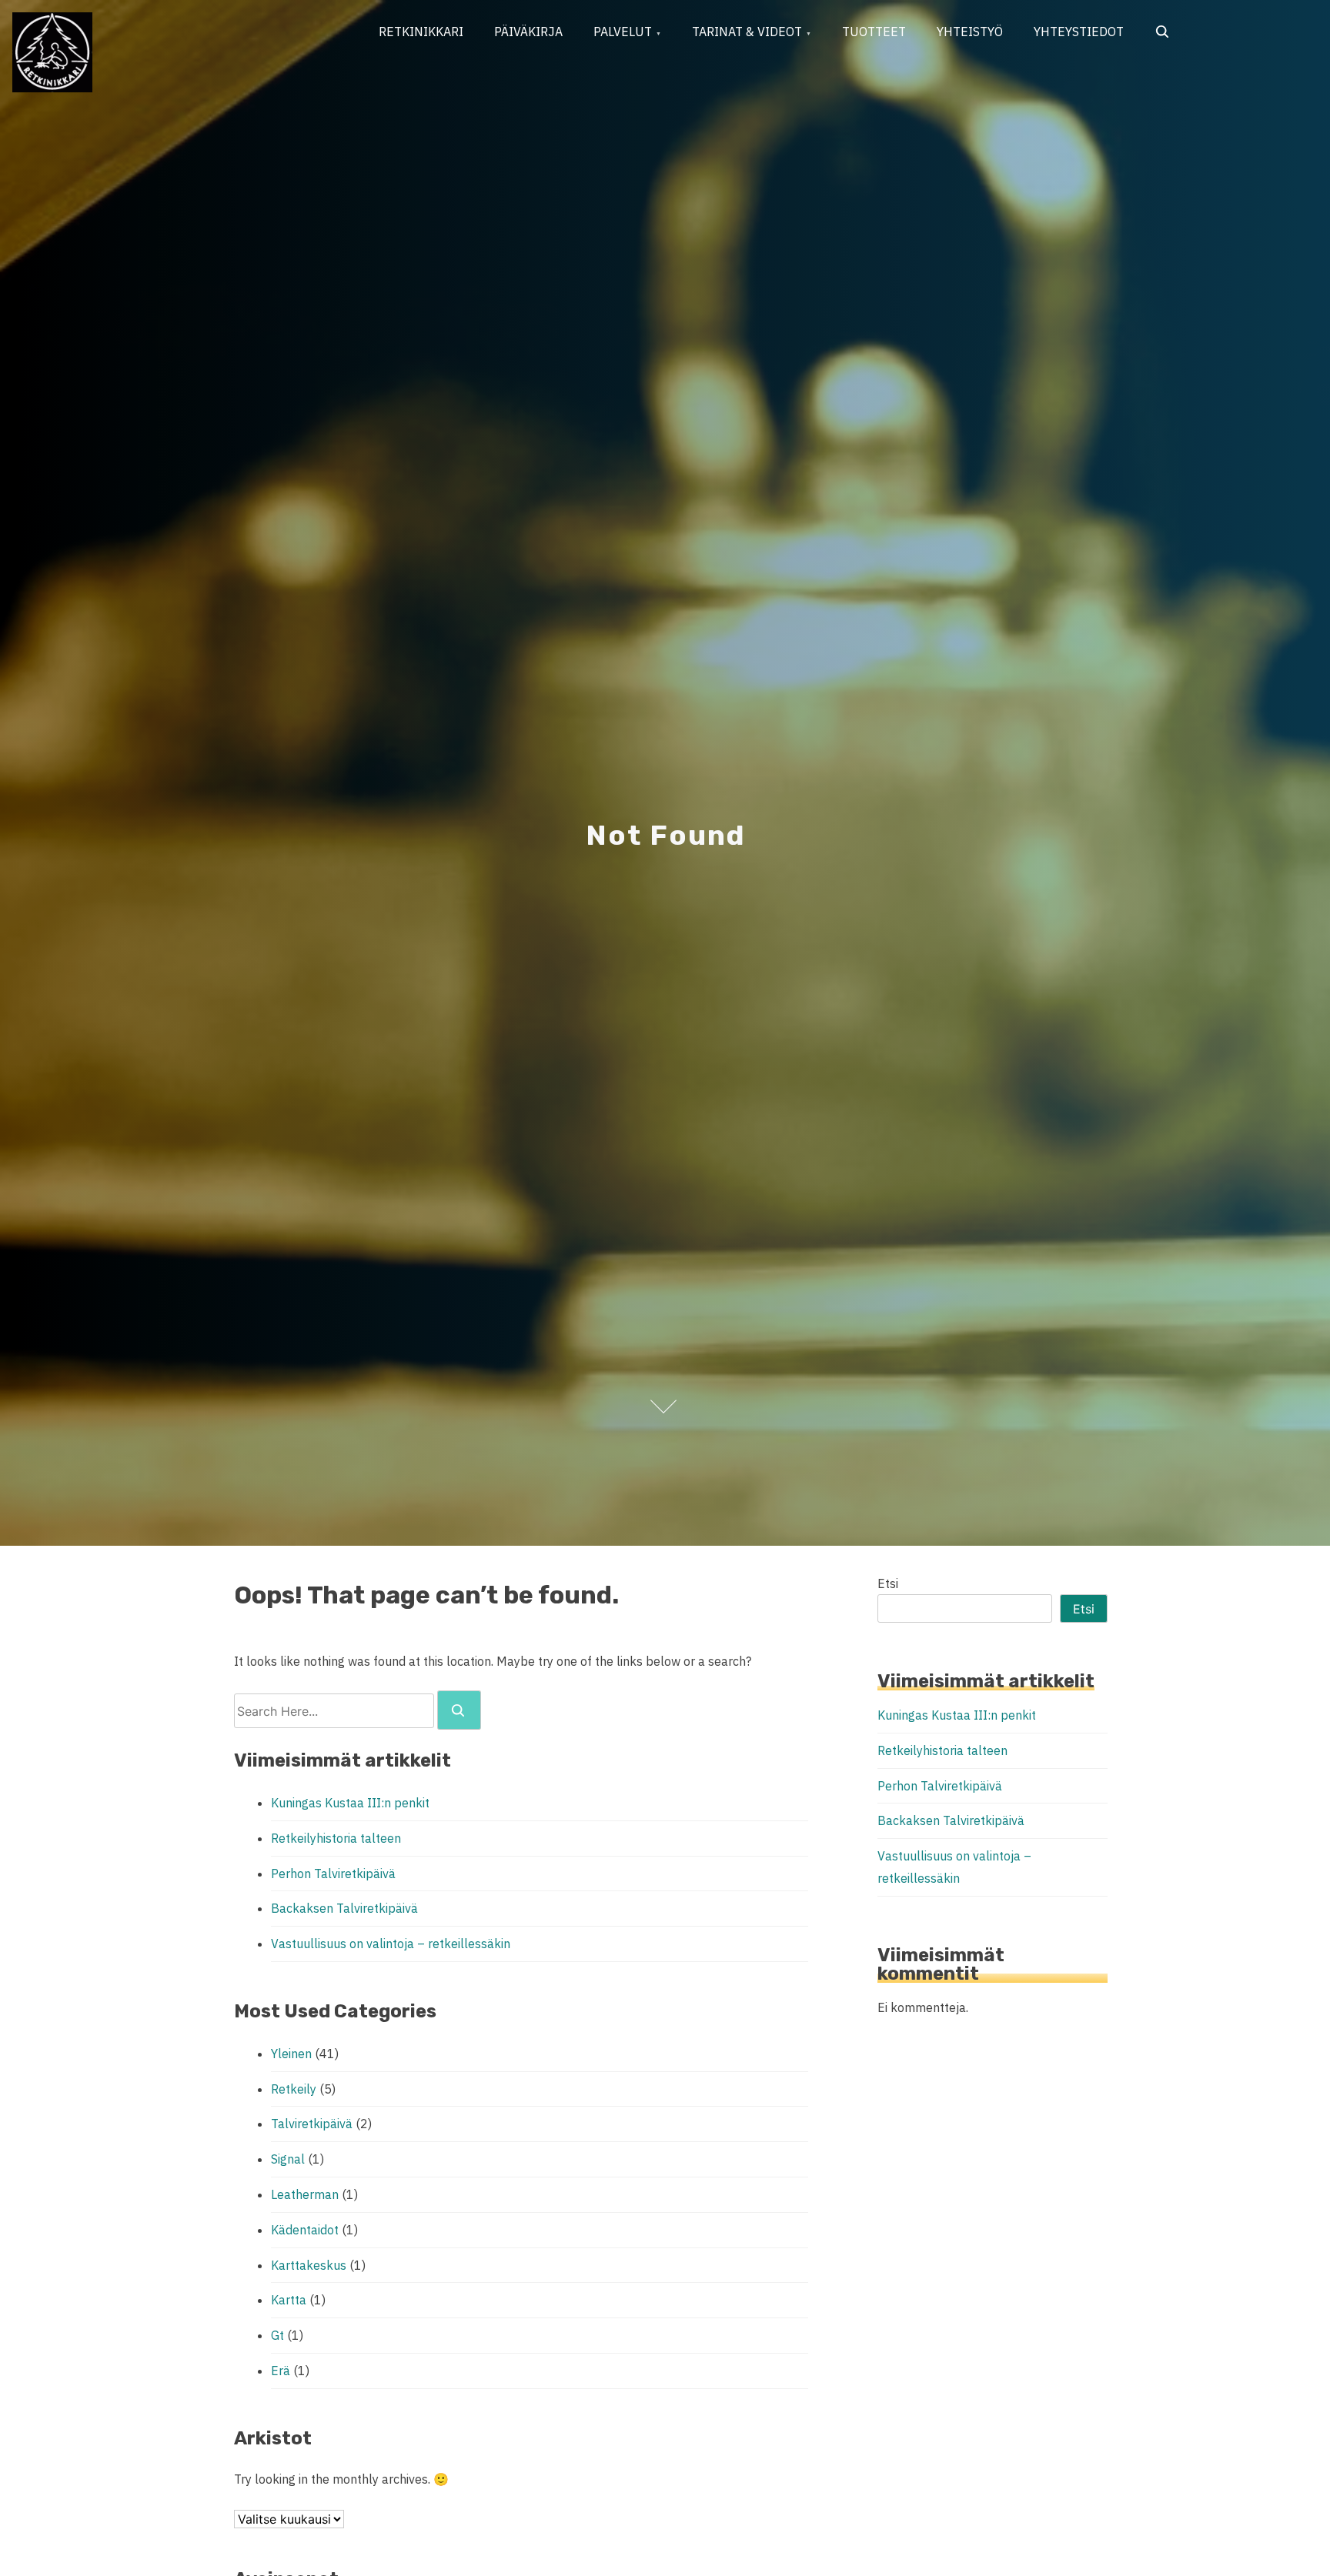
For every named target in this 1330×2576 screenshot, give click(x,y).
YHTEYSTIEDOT (1079, 32)
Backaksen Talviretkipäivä (344, 1908)
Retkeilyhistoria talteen (336, 1838)
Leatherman (305, 2194)
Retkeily (294, 2089)
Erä (281, 2371)
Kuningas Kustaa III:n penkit (350, 1803)
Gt (277, 2335)
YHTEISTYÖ (970, 32)
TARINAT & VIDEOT (747, 32)
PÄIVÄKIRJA (528, 32)
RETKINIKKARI (421, 32)
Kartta (289, 2300)
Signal (288, 2159)
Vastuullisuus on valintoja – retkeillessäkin (391, 1944)
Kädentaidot (305, 2230)
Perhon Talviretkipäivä (333, 1874)
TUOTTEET (874, 32)
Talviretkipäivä (312, 2124)
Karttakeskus (309, 2265)
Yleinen (291, 2054)
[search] (459, 1710)
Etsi (888, 1583)
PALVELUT (623, 32)
